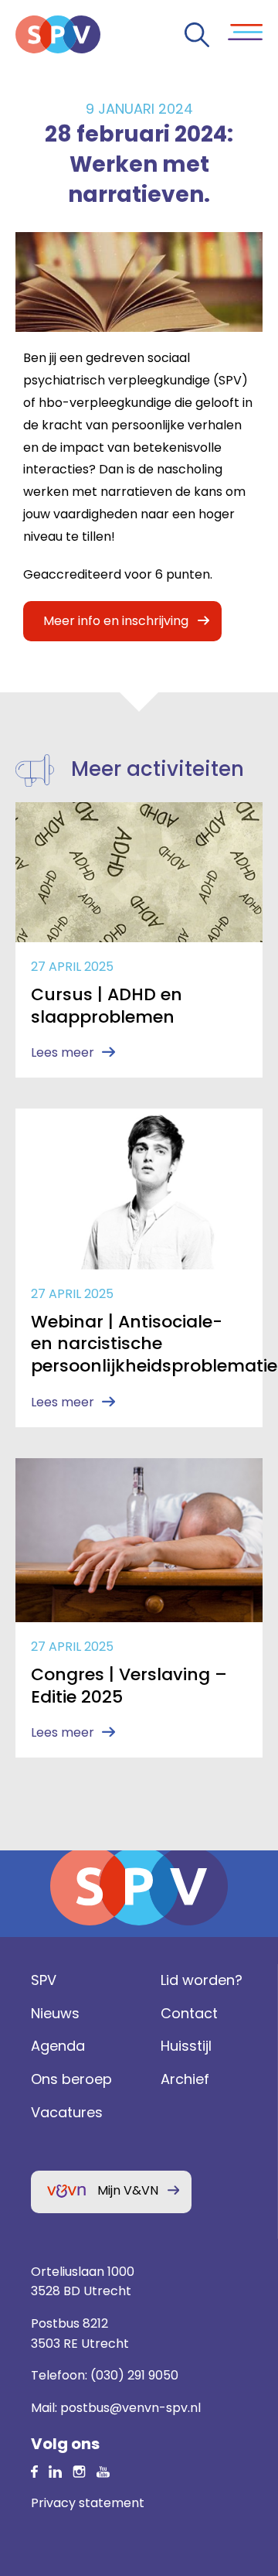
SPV (44, 1980)
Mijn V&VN (128, 2190)
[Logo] (58, 34)
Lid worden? (202, 1980)
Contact (189, 2013)
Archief (185, 2079)
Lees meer (63, 1052)
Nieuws (55, 2013)
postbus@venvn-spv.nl (131, 2408)
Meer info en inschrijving (116, 621)
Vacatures (67, 2112)
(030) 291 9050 (134, 2375)
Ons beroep (71, 2079)
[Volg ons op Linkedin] (34, 2470)
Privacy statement (88, 2503)
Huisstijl (186, 2046)
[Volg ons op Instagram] (79, 2470)
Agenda (58, 2046)
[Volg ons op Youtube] (103, 2470)
